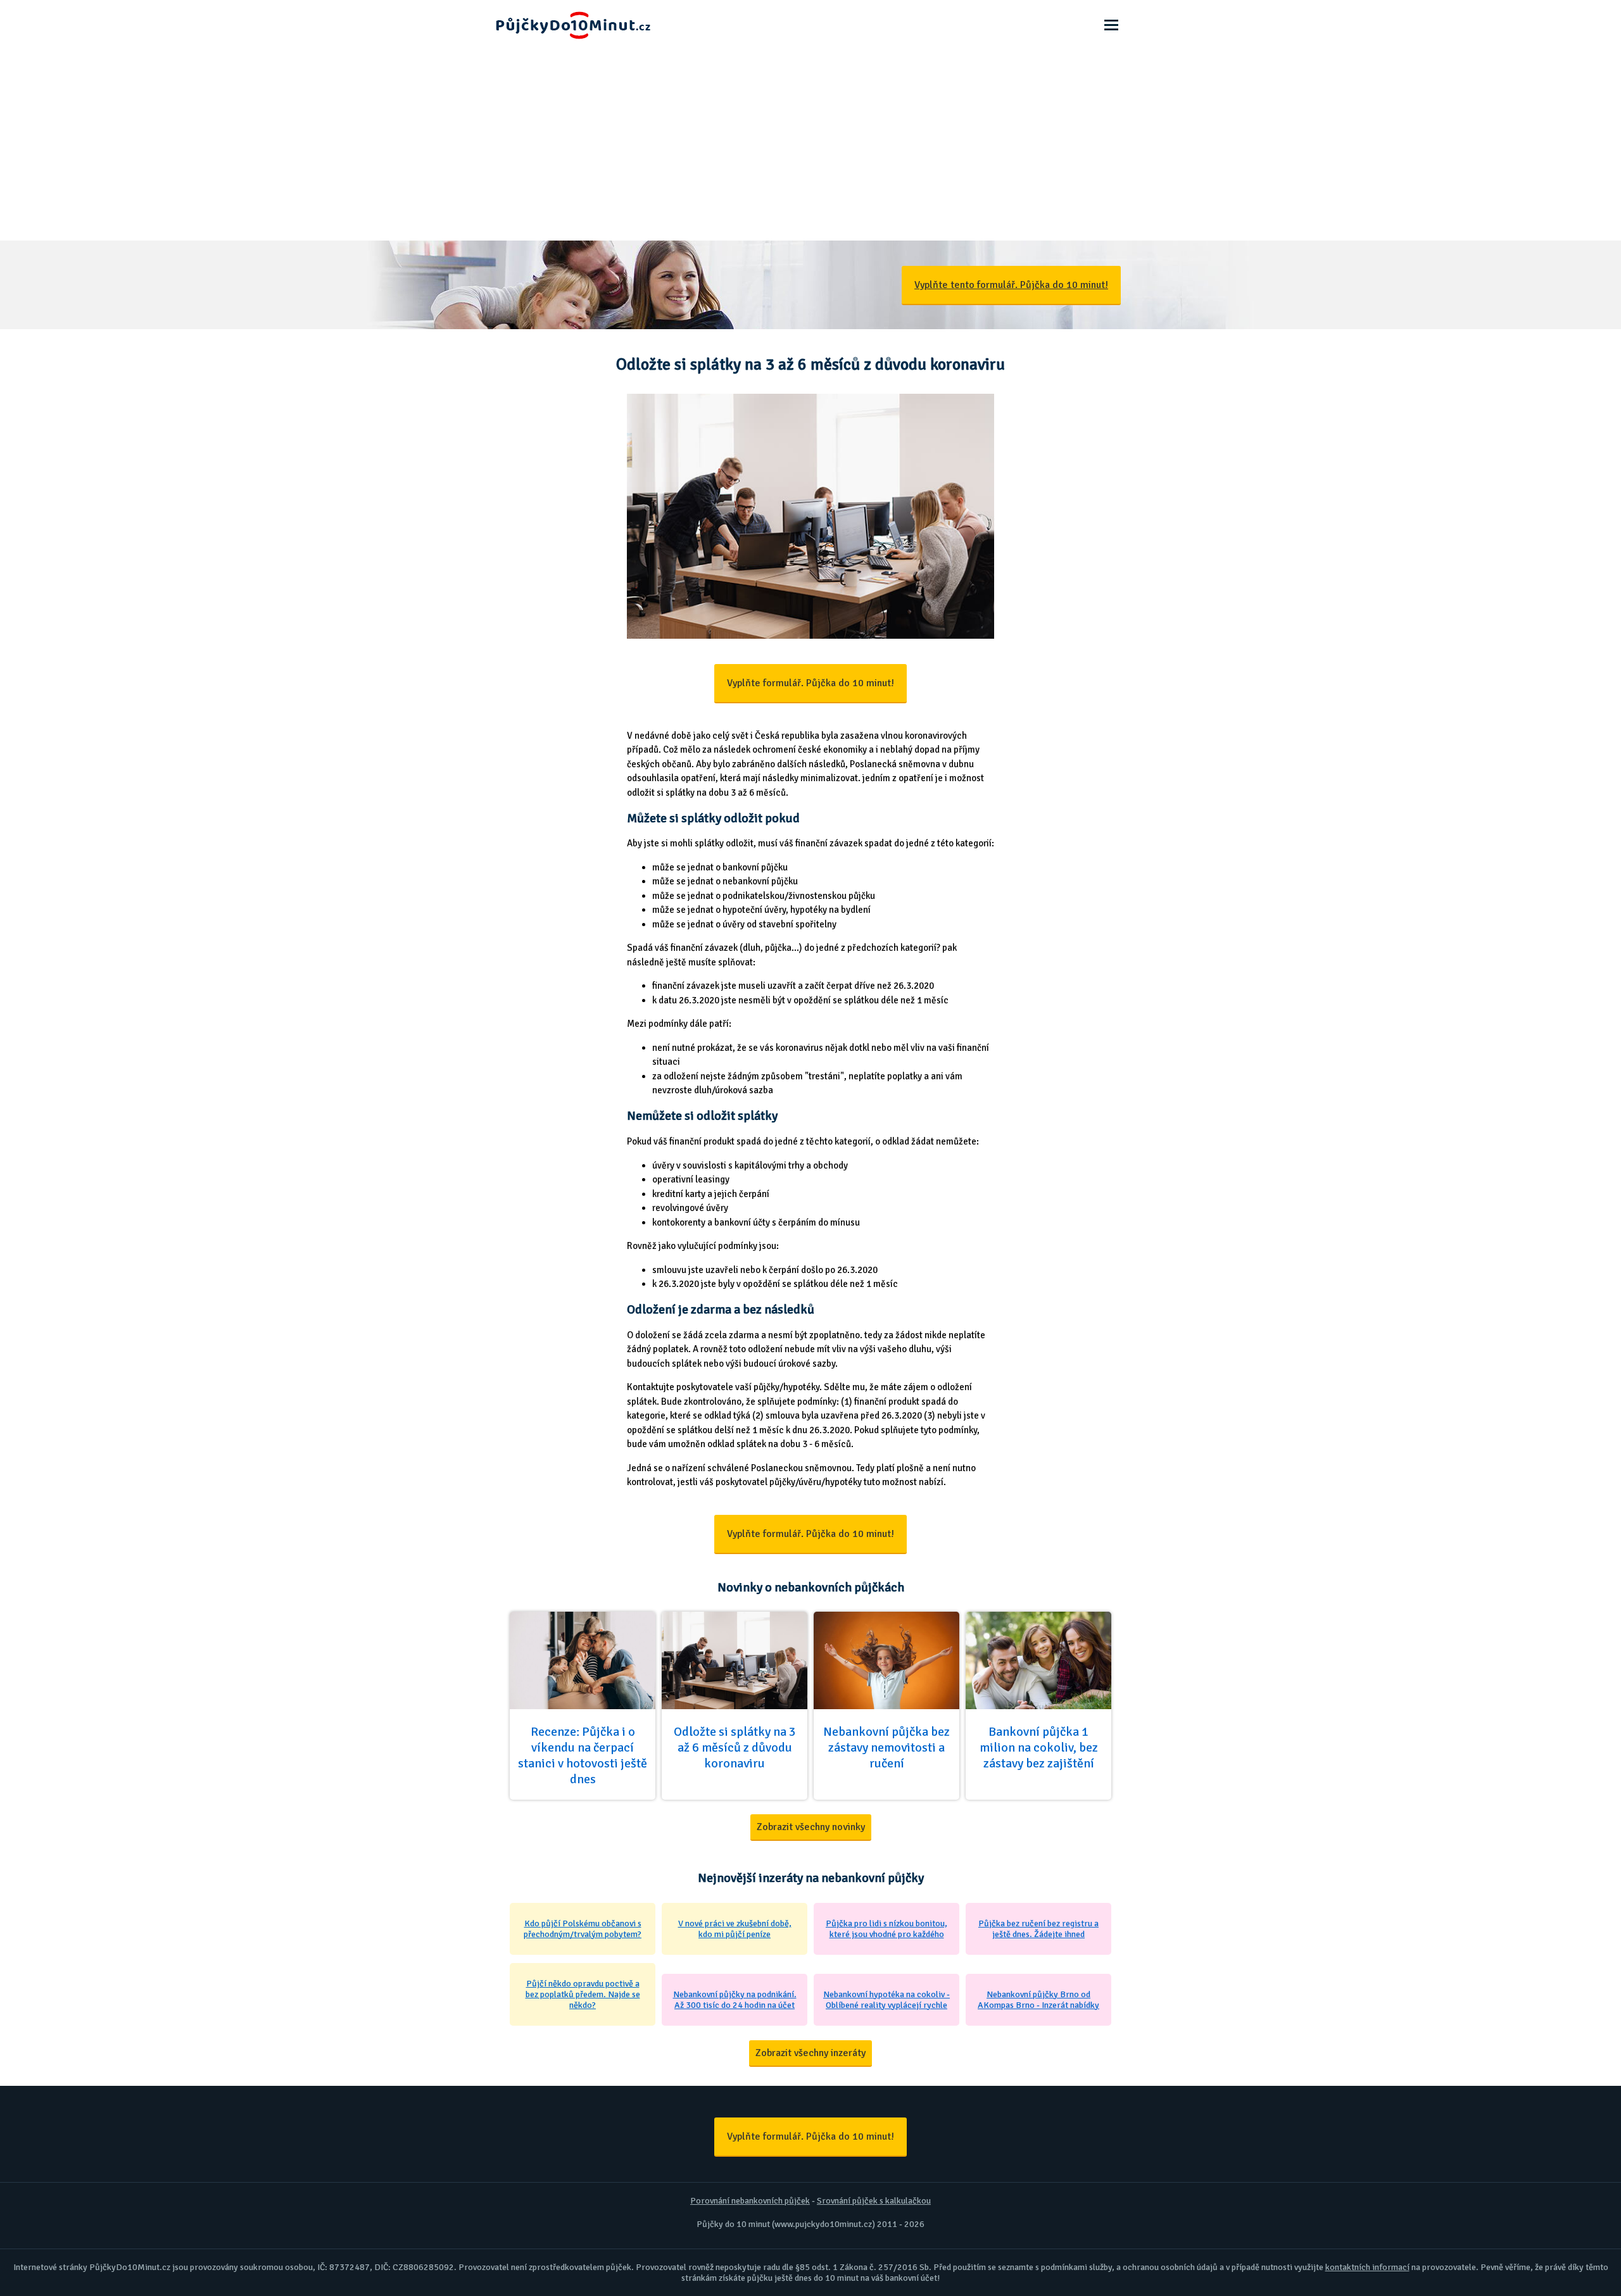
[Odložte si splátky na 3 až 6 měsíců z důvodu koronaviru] (735, 1798)
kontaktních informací (1367, 2267)
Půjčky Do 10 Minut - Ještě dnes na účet (548, 4)
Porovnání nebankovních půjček (750, 2201)
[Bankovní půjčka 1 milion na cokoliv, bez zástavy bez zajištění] (1038, 1798)
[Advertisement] (810, 146)
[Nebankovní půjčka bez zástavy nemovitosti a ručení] (886, 1798)
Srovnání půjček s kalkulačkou (874, 2201)
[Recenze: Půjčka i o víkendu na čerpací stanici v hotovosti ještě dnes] (583, 1798)
